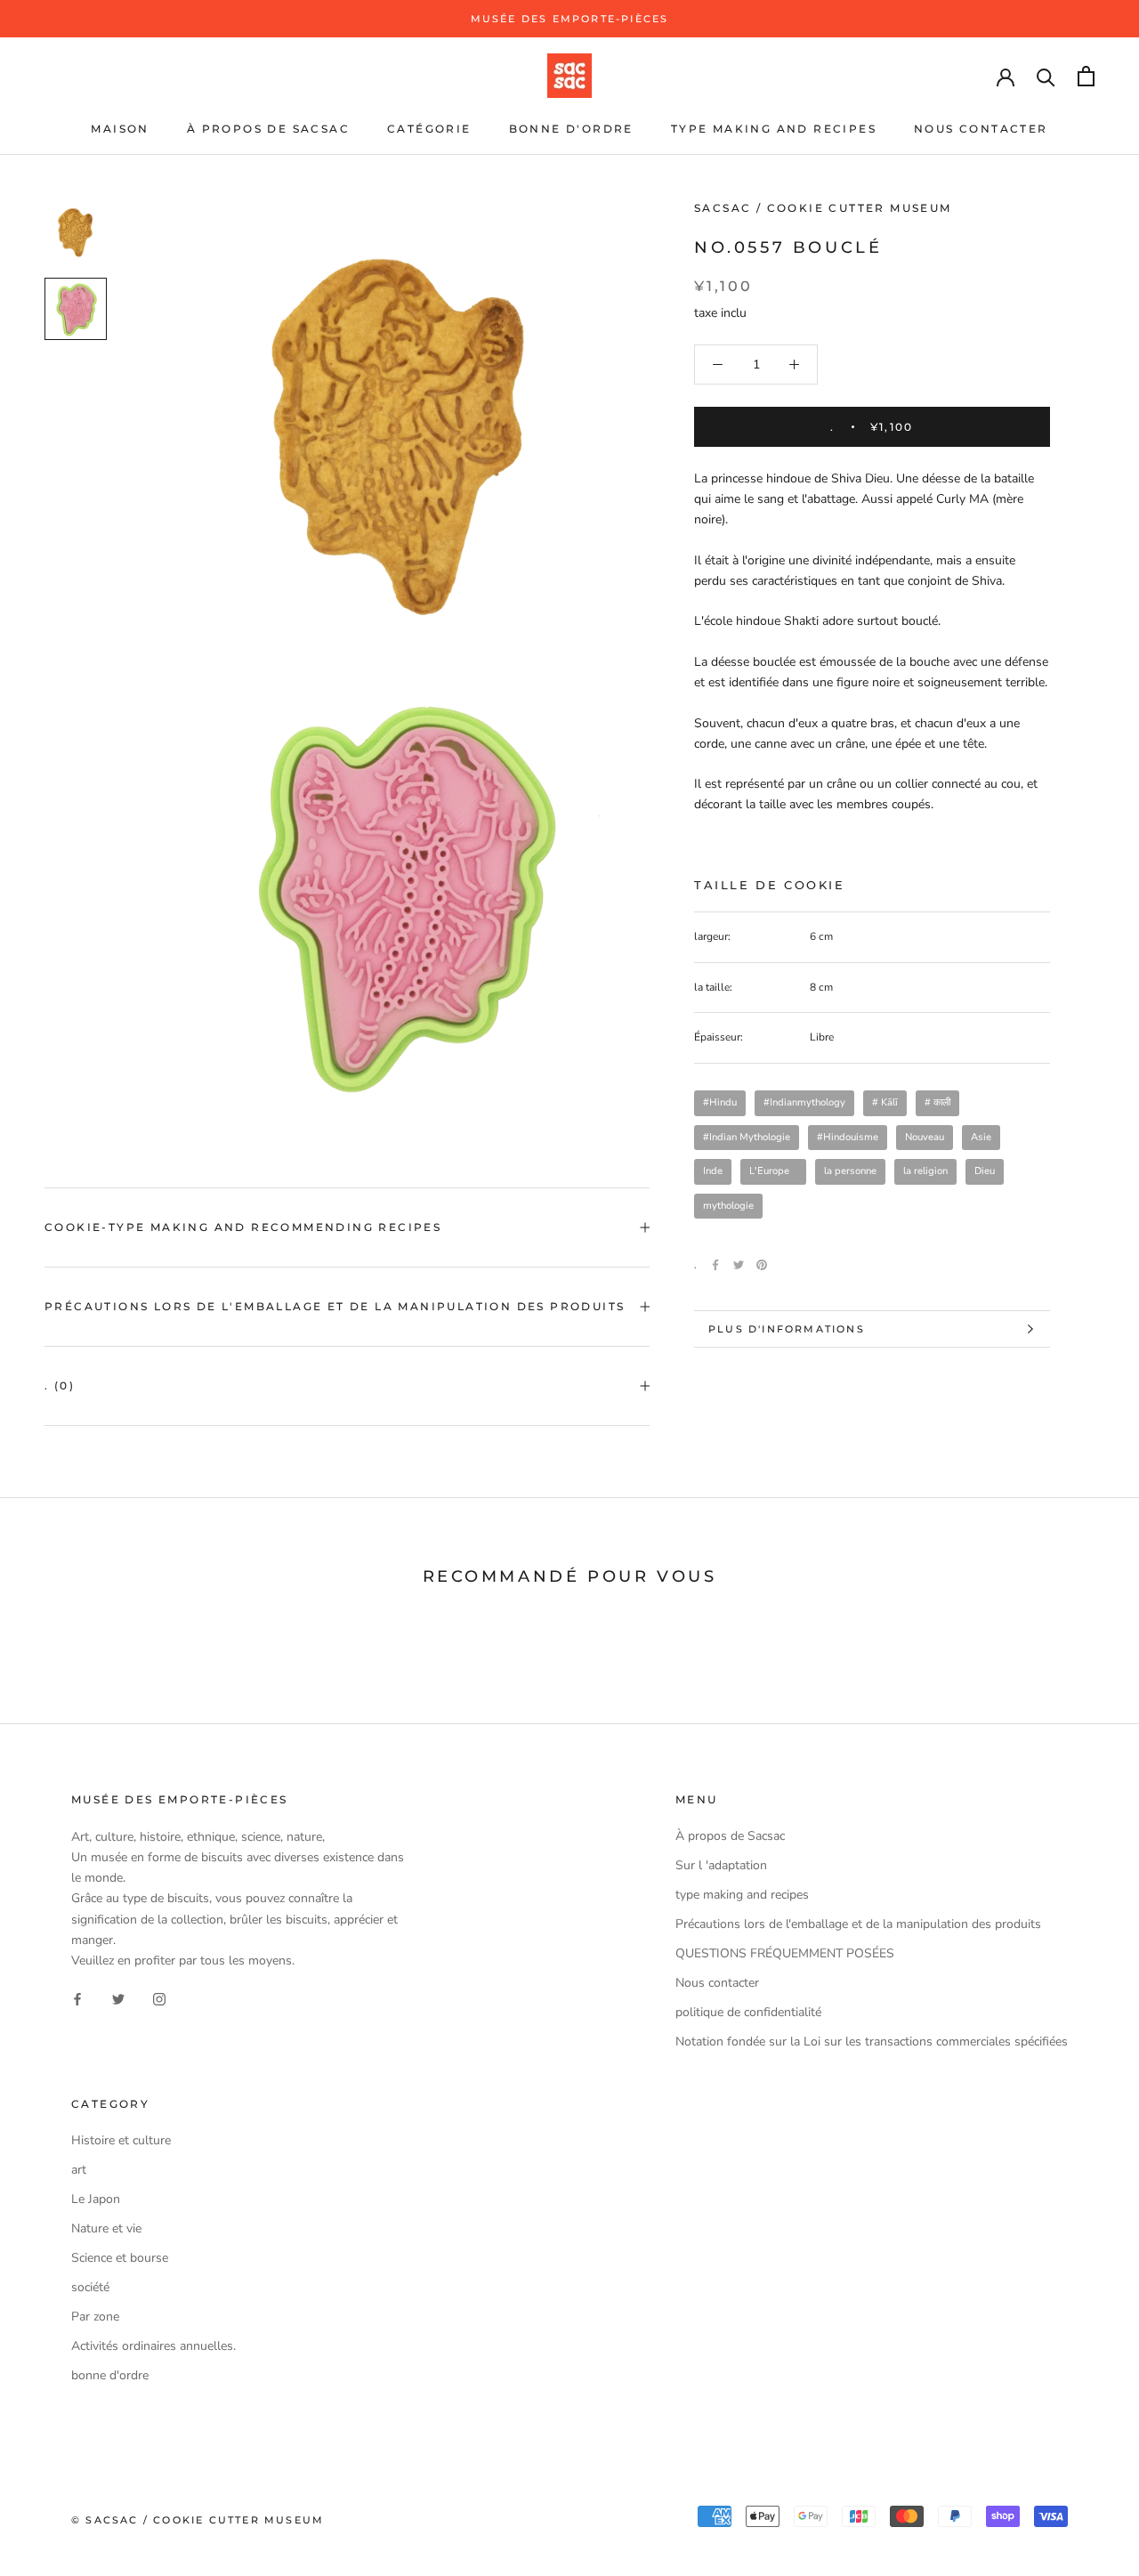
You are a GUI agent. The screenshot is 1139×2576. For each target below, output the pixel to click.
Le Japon (96, 2199)
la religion (925, 1171)
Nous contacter (981, 129)
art (79, 2170)
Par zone (95, 2317)
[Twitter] (739, 1265)
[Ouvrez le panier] (1086, 76)
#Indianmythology (804, 1102)
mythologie (728, 1206)
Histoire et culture (121, 2140)
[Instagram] (159, 1999)
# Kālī (885, 1102)
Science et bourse (120, 2258)
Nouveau (925, 1137)
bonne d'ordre (571, 129)
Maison (120, 129)
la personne (850, 1171)
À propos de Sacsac (268, 129)
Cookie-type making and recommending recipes (243, 1227)
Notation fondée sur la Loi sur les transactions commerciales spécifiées (872, 2041)
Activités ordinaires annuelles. (153, 2346)
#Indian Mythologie (747, 1137)
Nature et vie (106, 2228)
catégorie (429, 129)
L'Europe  (773, 1171)
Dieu (985, 1171)
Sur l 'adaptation (721, 1865)
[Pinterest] (762, 1265)
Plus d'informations (787, 1329)
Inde (713, 1171)
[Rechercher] (1046, 76)
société (90, 2287)
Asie (981, 1137)
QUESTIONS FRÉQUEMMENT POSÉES (785, 1953)
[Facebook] (715, 1265)
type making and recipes (774, 129)
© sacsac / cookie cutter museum (198, 2520)
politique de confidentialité (748, 2012)
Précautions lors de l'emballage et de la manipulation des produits (335, 1306)
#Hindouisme (848, 1137)
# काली (937, 1102)
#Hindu (720, 1102)
